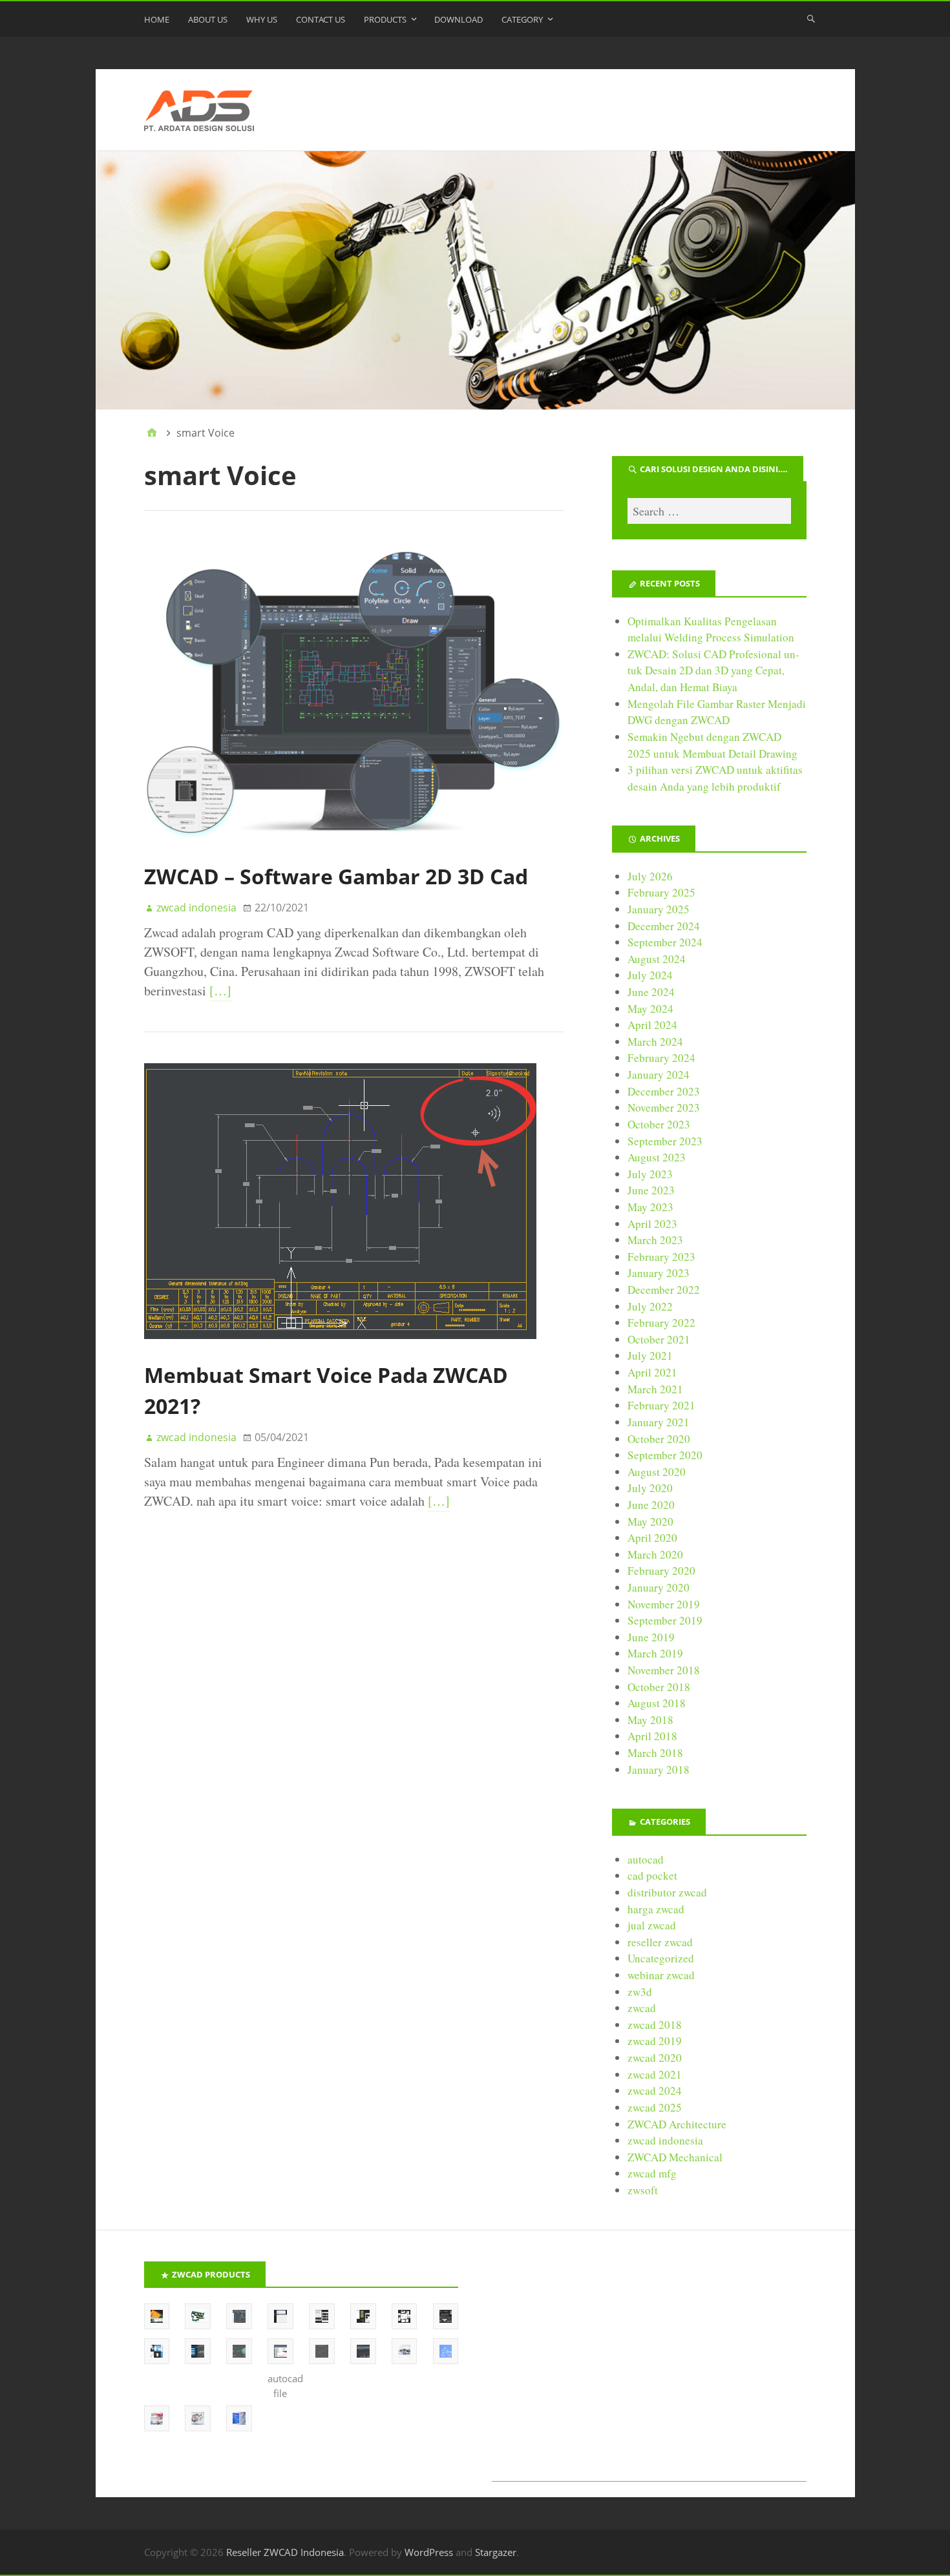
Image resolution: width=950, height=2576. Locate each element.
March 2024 (655, 1042)
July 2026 (650, 876)
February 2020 (661, 1571)
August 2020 (657, 1472)
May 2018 (650, 1720)
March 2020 (655, 1554)
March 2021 (655, 1389)
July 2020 (650, 1488)
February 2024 (661, 1058)
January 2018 (659, 1770)
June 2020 (651, 1505)
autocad (646, 1859)
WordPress (429, 2552)
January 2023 (659, 1273)
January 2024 (659, 1075)
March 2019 (655, 1653)
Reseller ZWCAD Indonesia (285, 2552)
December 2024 (664, 926)
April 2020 (652, 1538)
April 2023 (652, 1224)
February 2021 (661, 1405)
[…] (220, 991)
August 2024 (657, 959)
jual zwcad (652, 1925)
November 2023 (664, 1107)
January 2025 (659, 909)
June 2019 (651, 1637)
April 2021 (652, 1372)
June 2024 (651, 992)
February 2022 (661, 1323)
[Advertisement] (649, 2371)
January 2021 (659, 1422)
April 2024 (652, 1025)
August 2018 (657, 1703)
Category (522, 19)
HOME (157, 19)
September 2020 (665, 1455)
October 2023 (659, 1124)
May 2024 (650, 1009)
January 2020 (659, 1587)
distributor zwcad (667, 1892)
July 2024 (650, 975)
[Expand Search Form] (811, 18)
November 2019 (664, 1604)
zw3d (640, 1992)
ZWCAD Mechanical (675, 2157)
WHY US (262, 19)
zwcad (642, 2008)
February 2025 (661, 892)
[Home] (152, 433)
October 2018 (659, 1687)
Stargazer (496, 2552)
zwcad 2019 (655, 2041)
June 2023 (651, 1190)
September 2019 (665, 1620)
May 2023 (650, 1207)
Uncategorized (661, 1958)
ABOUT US (208, 19)
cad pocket (652, 1875)
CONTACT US (321, 19)
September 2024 (665, 942)
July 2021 (650, 1356)
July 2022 (650, 1306)
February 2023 (661, 1257)
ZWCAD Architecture (677, 2124)
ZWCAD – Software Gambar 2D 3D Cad (336, 876)
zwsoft (643, 2190)
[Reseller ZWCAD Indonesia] (475, 280)
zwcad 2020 (655, 2058)
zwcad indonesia (665, 2140)
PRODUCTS (385, 19)
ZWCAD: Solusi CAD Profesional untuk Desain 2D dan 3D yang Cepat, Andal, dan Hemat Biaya (713, 670)
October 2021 (659, 1339)
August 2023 (657, 1157)
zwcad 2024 (655, 2091)
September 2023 (665, 1141)
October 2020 (659, 1439)
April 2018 (652, 1736)
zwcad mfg (652, 2173)
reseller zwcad (660, 1942)
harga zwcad (656, 1909)
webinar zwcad (661, 1975)
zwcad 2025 (655, 2107)
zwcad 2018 (655, 2025)
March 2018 (655, 1753)
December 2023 (664, 1091)
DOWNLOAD (459, 19)
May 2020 (650, 1522)
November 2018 (664, 1670)
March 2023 (655, 1240)
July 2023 (650, 1174)
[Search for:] (709, 511)
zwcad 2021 (655, 2074)
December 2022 (664, 1290)
